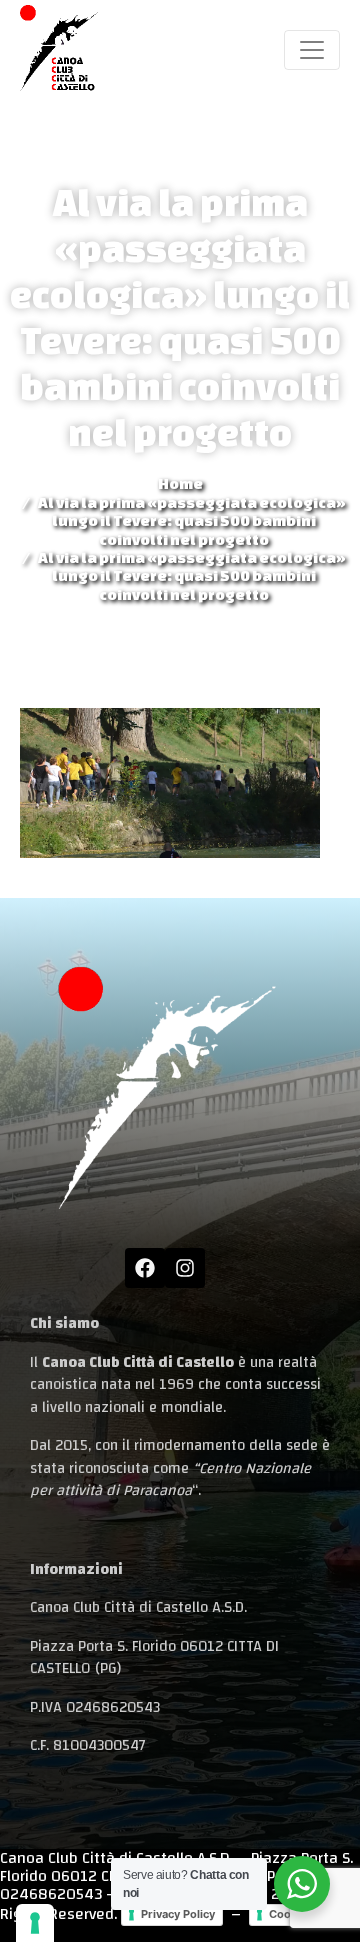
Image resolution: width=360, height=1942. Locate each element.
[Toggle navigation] (312, 50)
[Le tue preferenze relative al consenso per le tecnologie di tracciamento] (35, 1923)
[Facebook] (145, 1268)
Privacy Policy (178, 1914)
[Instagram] (185, 1268)
